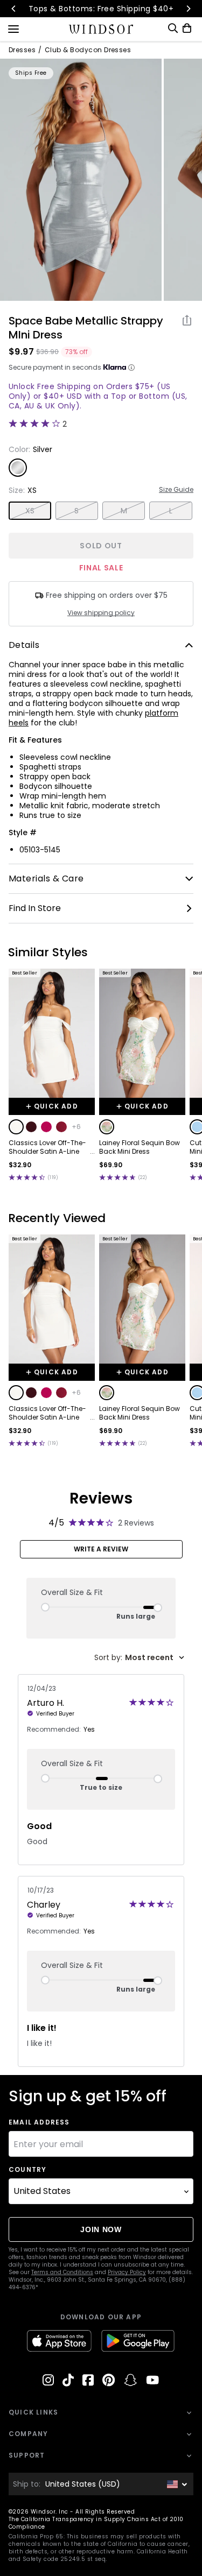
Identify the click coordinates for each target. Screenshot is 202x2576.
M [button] (124, 511)
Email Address (39, 2122)
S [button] (76, 511)
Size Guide (176, 490)
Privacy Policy (127, 2272)
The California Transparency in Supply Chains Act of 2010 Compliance (96, 2523)
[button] (16, 1127)
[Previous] (14, 9)
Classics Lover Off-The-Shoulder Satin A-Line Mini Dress (47, 1147)
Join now (101, 2229)
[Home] (101, 29)
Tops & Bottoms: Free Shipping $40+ (101, 9)
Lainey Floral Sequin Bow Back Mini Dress (140, 1147)
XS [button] (30, 511)
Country (27, 2170)
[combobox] (139, 1658)
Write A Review (101, 1549)
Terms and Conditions (62, 2272)
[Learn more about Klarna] (131, 368)
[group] (81, 180)
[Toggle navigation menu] (13, 28)
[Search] (173, 28)
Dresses (22, 50)
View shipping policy (101, 613)
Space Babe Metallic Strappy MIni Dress (86, 328)
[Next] (188, 9)
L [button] (171, 511)
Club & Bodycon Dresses (88, 50)
